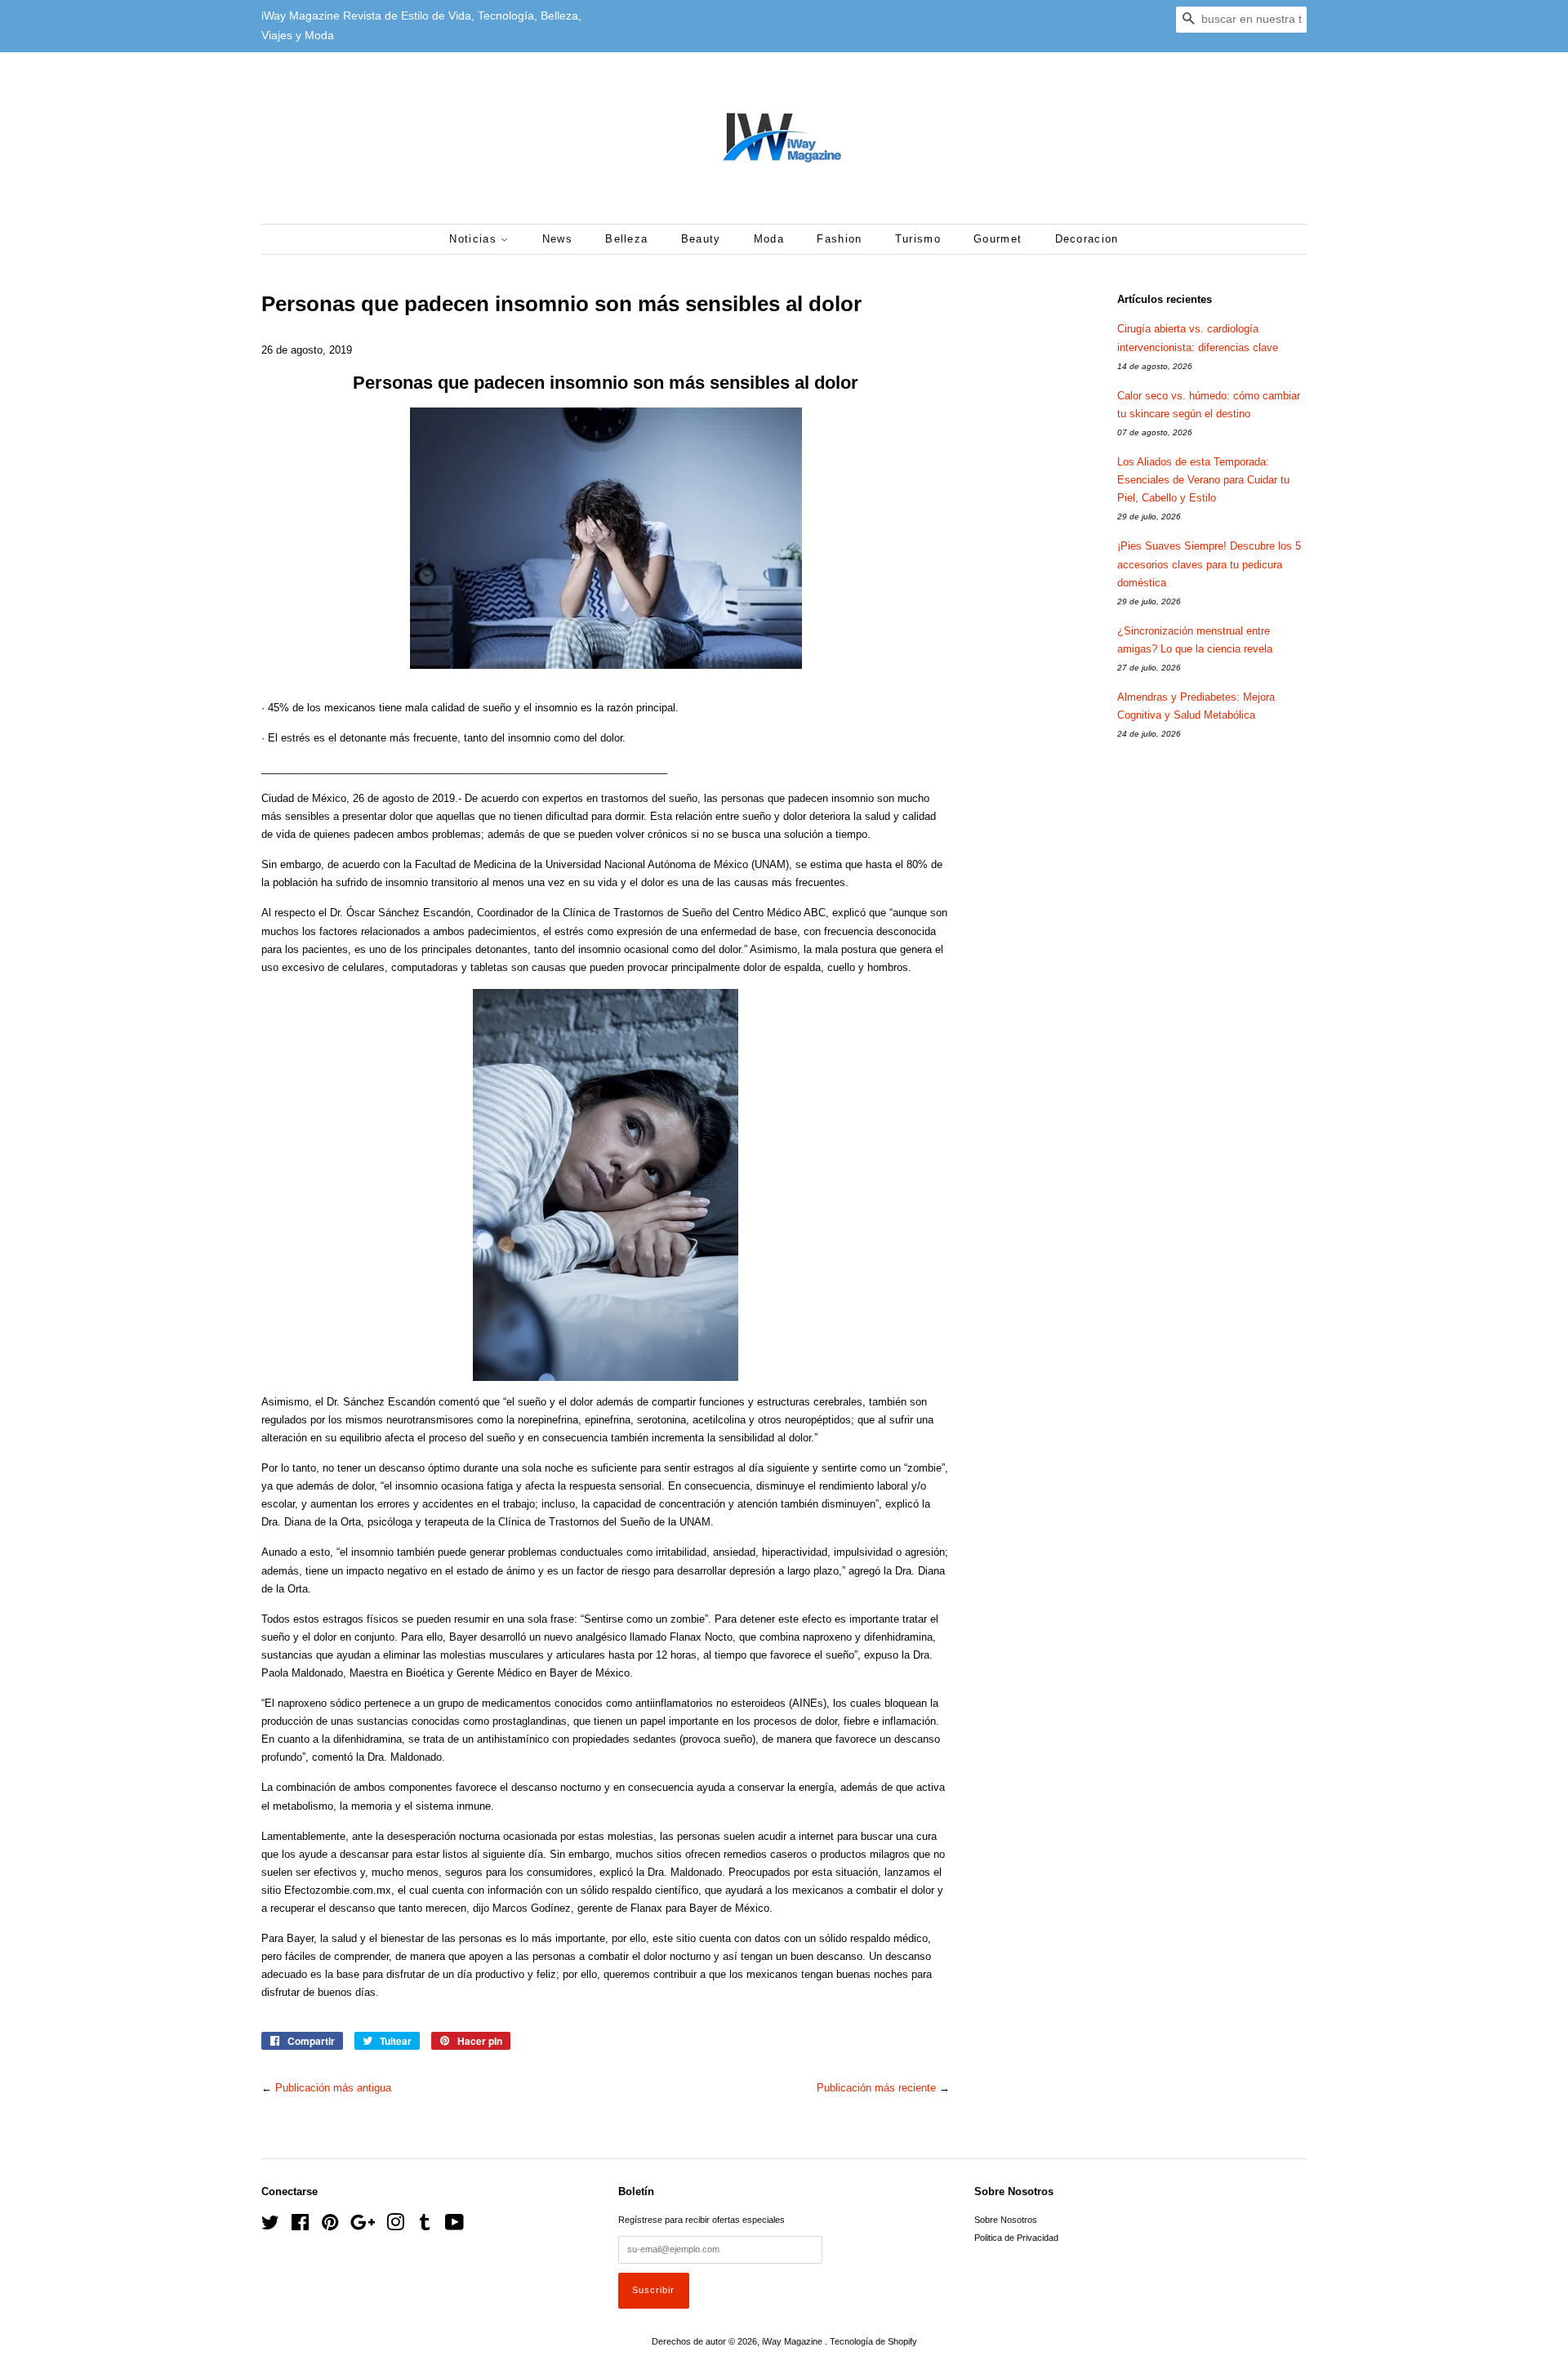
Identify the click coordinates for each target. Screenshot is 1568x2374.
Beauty (701, 239)
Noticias (475, 239)
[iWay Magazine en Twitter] (270, 2226)
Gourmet (998, 239)
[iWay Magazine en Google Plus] (363, 2226)
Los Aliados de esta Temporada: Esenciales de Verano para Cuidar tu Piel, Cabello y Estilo (1203, 480)
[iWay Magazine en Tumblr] (425, 2226)
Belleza (626, 239)
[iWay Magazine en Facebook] (300, 2226)
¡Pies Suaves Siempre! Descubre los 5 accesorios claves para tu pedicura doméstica (1209, 564)
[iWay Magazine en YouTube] (454, 2226)
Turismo (918, 239)
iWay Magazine (793, 2341)
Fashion (839, 239)
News (557, 239)
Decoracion (1087, 239)
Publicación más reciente (876, 2088)
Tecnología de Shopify (873, 2341)
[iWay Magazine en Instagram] (395, 2226)
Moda (769, 239)
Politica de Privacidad (1016, 2238)
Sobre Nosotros (1006, 2220)
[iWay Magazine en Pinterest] (330, 2226)
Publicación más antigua (333, 2088)
